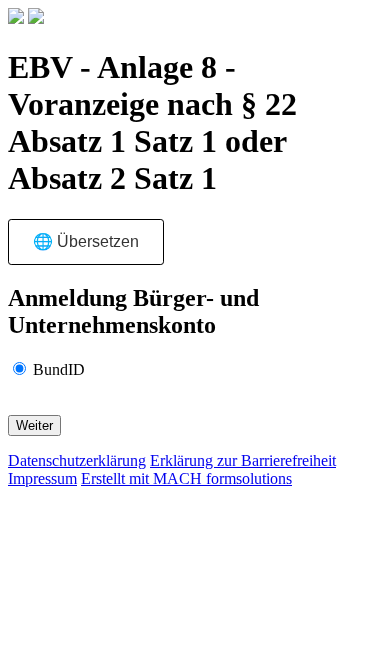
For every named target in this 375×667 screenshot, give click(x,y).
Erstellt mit (186, 478)
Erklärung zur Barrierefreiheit (243, 460)
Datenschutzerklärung (77, 460)
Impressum (42, 478)
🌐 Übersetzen (86, 241)
